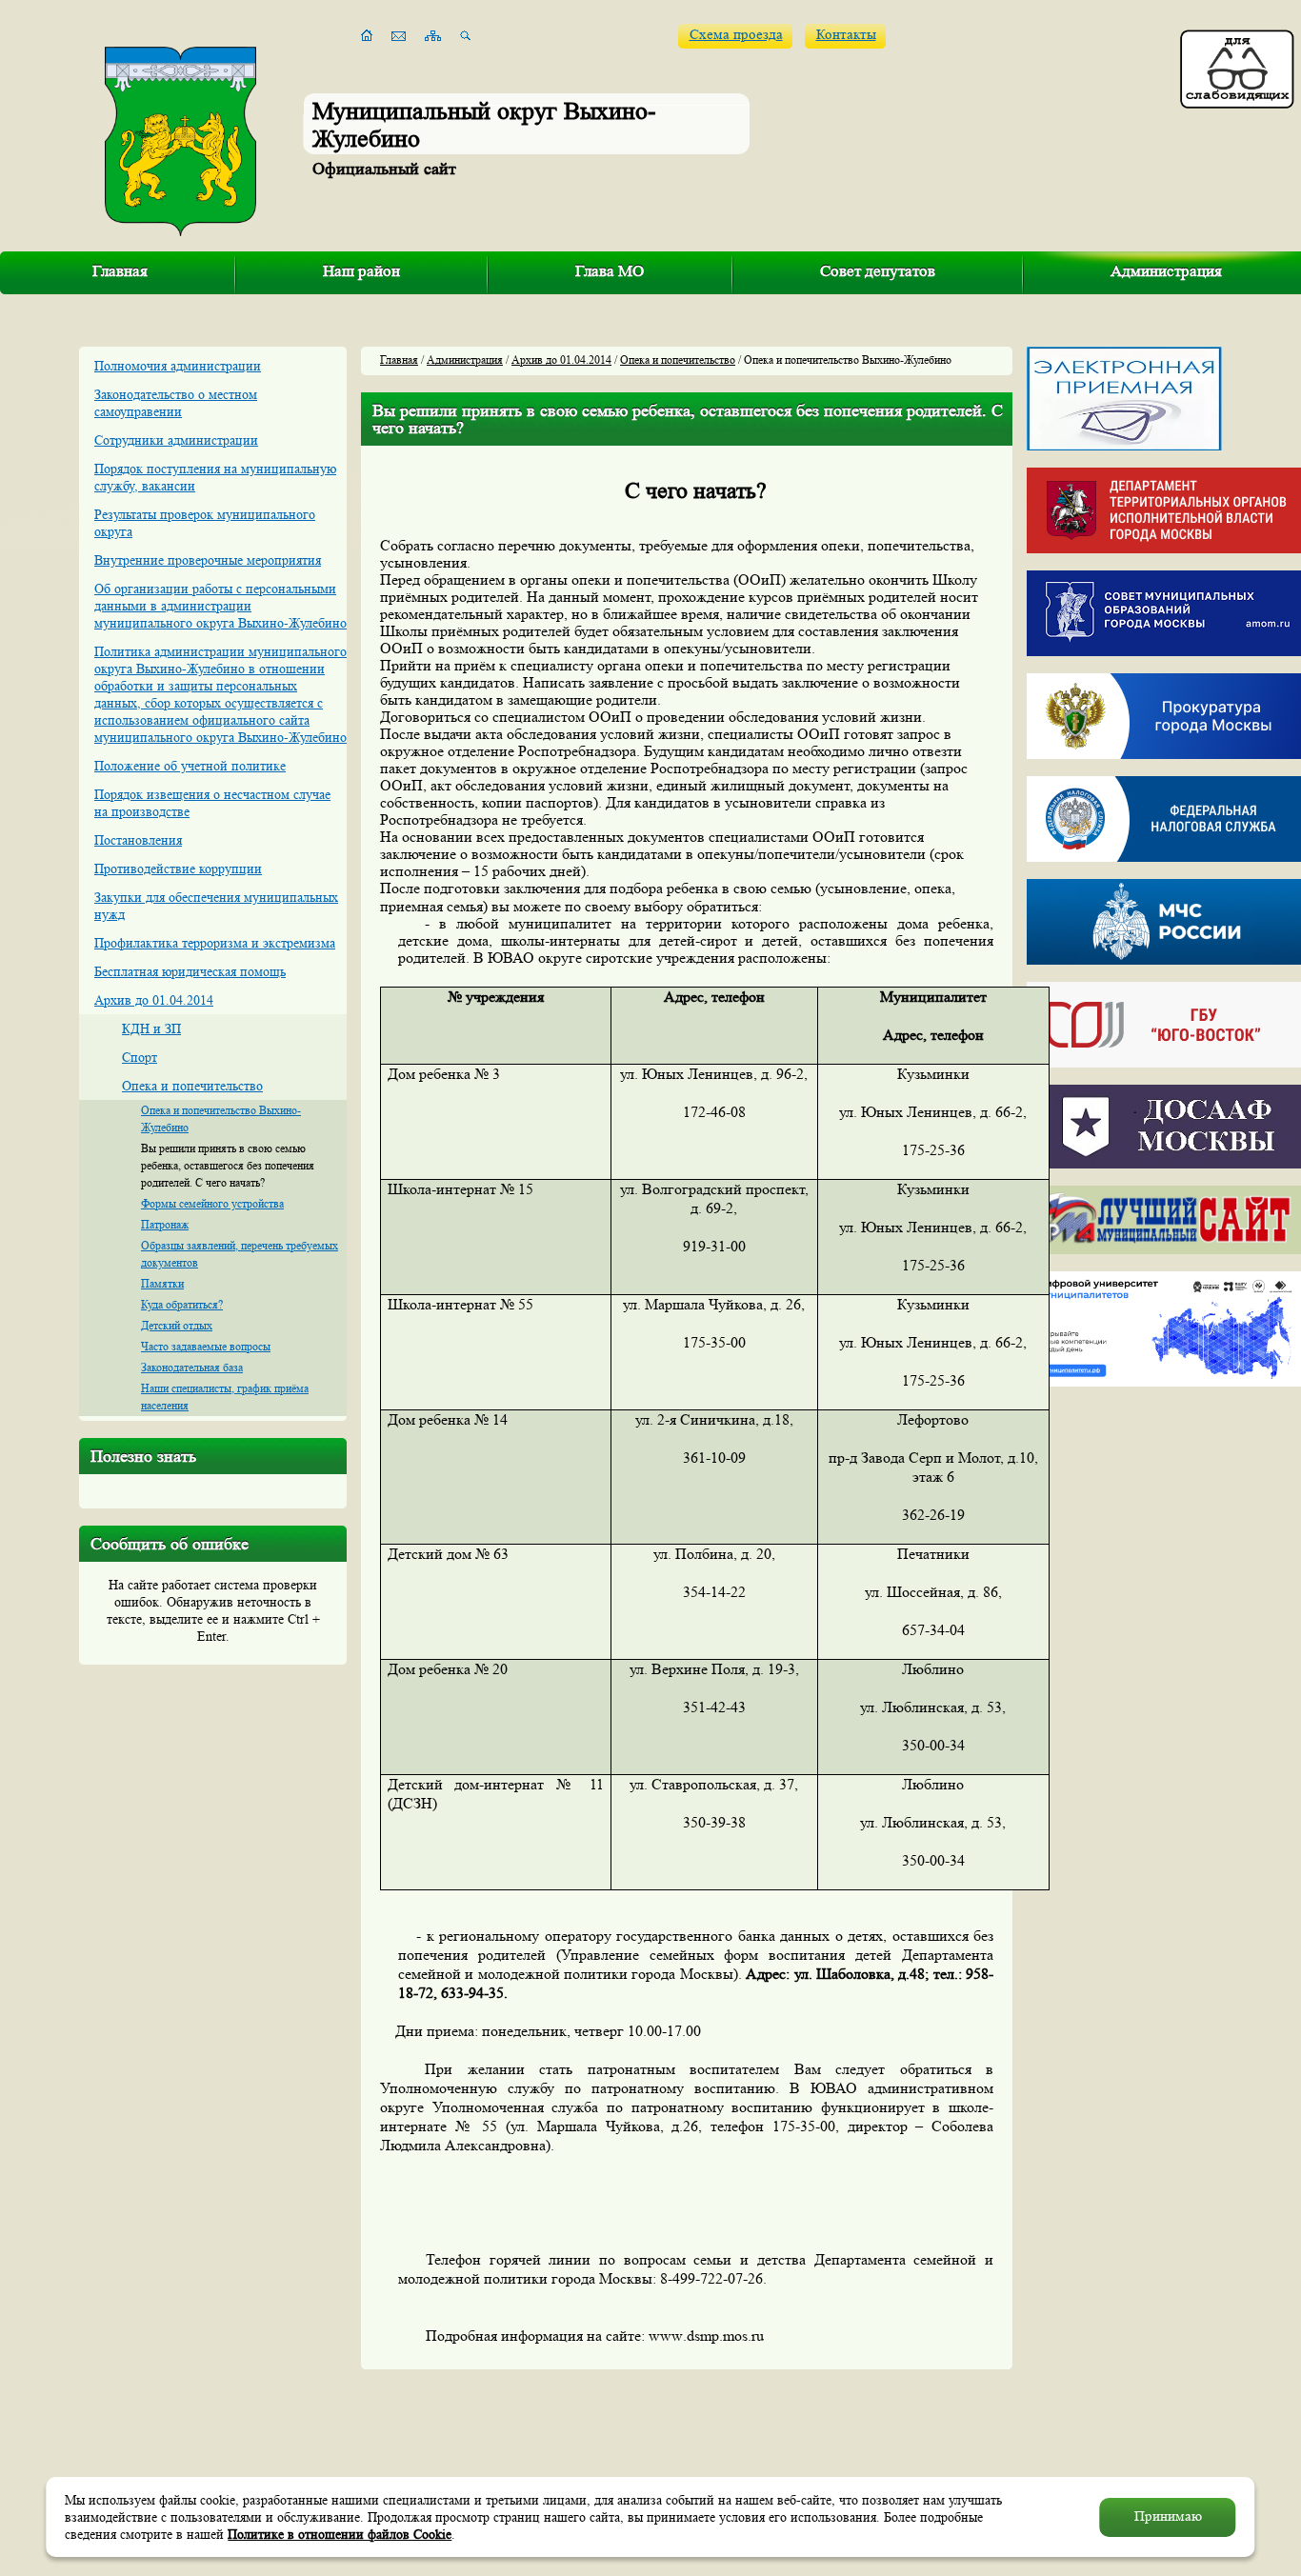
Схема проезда (736, 35)
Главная (120, 271)
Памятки (162, 1283)
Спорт (140, 1057)
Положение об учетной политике (190, 766)
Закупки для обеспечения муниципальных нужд (216, 906)
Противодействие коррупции (178, 869)
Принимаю (1168, 2516)
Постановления (138, 840)
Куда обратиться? (182, 1304)
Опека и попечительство (192, 1086)
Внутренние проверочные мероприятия (208, 560)
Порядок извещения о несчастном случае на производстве (212, 803)
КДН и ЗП (151, 1028)
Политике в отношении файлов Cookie (340, 2534)
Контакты (846, 35)
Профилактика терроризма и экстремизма (215, 943)
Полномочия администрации (178, 366)
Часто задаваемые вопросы (206, 1346)
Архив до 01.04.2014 (154, 1000)
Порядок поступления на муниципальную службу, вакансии (215, 477)
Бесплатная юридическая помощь (190, 971)
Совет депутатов (878, 271)
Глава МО (610, 271)
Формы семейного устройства (212, 1203)
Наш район (361, 271)
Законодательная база (192, 1367)
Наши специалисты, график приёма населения (225, 1397)
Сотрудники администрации (176, 440)
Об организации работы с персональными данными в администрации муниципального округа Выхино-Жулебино (220, 606)
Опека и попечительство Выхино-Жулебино (221, 1118)
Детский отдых (177, 1325)
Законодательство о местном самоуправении (176, 403)
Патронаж (165, 1224)
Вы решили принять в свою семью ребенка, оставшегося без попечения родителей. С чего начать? (228, 1165)
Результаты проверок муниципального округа (205, 523)
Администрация (465, 359)
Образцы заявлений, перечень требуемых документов (240, 1254)
